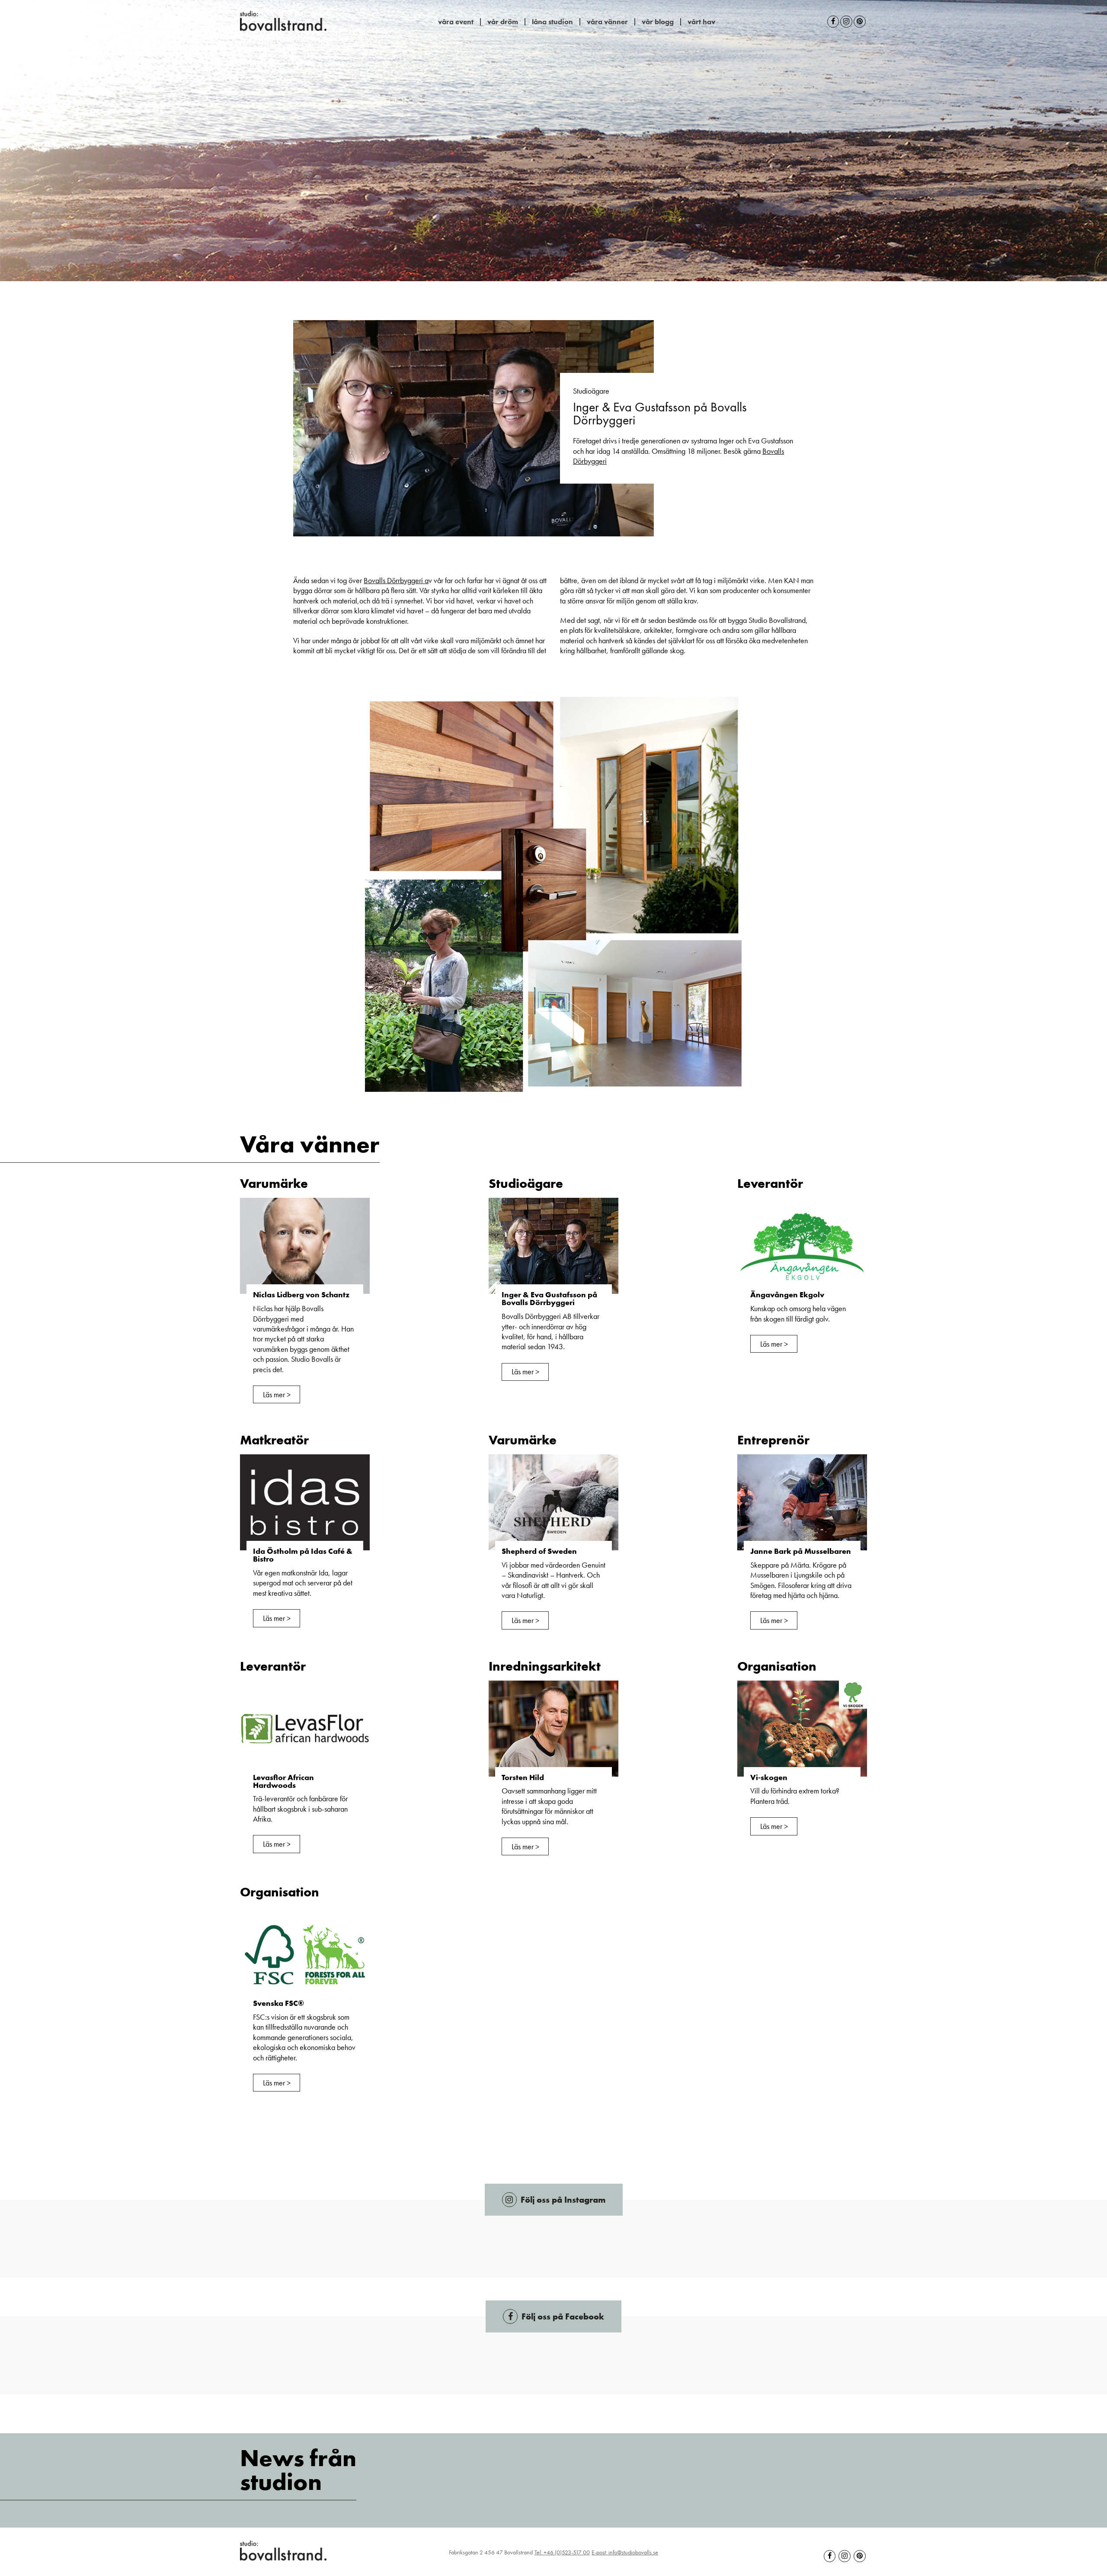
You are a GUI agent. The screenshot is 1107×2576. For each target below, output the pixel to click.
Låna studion (552, 22)
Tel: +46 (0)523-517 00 (562, 2552)
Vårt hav (701, 22)
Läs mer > (277, 1394)
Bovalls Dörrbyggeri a (396, 580)
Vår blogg (658, 22)
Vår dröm (503, 22)
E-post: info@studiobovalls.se (625, 2552)
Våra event (456, 22)
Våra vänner (607, 22)
